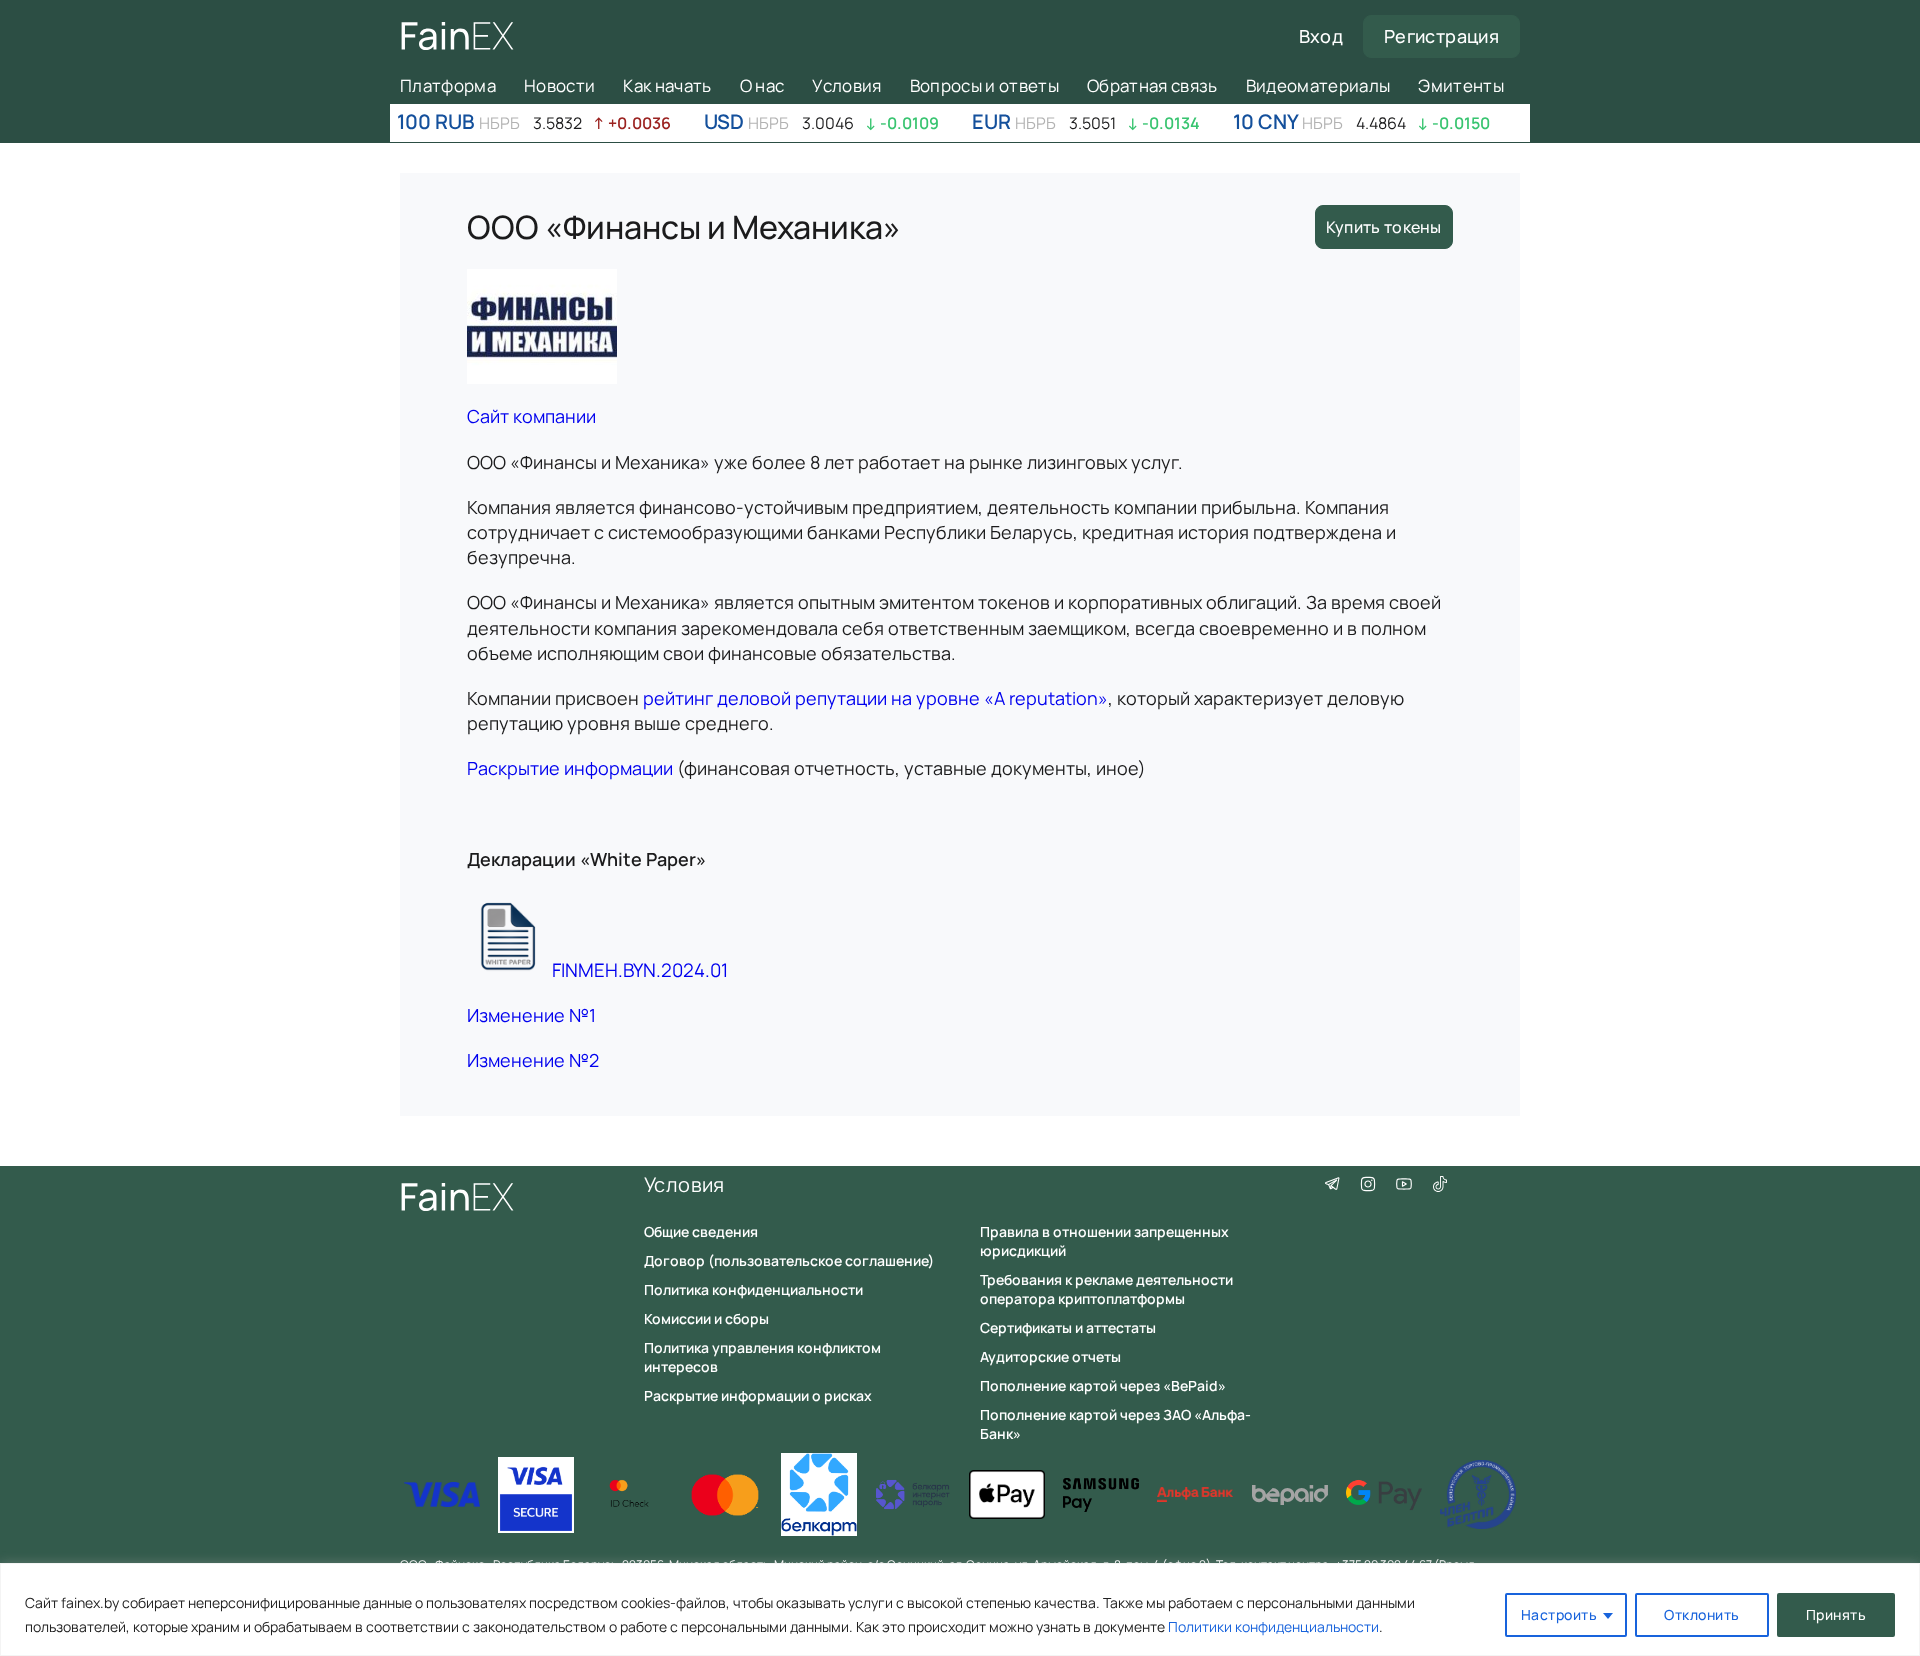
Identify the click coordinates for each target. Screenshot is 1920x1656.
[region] (960, 1609)
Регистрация (1441, 36)
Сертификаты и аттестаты (1068, 1327)
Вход (1321, 36)
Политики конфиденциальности (1273, 1626)
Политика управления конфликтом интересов (762, 1357)
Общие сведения (701, 1231)
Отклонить (1702, 1614)
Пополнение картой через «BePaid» (1103, 1385)
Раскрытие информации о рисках (758, 1395)
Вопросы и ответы (984, 85)
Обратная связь (1152, 85)
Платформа (448, 85)
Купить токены (1384, 227)
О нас (762, 85)
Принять (1836, 1614)
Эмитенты (1461, 85)
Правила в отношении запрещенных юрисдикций (1104, 1241)
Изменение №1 (531, 1015)
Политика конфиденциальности (753, 1289)
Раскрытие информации (570, 768)
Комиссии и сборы (706, 1318)
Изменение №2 (533, 1060)
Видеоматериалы (1318, 85)
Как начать (667, 85)
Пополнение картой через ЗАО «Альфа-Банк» (1115, 1424)
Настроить (1559, 1614)
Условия (846, 85)
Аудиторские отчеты (1050, 1356)
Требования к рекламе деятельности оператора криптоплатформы (1106, 1289)
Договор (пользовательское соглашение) (789, 1260)
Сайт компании (531, 416)
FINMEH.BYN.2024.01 (640, 970)
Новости (559, 85)
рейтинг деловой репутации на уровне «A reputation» (875, 698)
